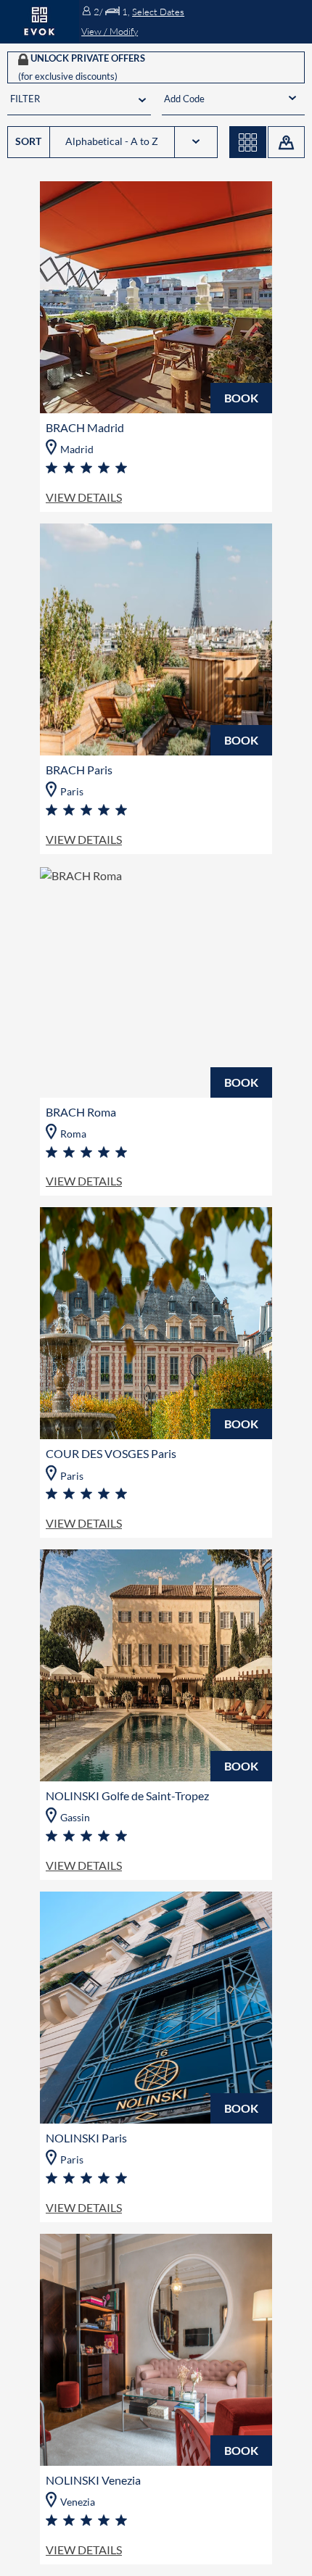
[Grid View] (248, 142)
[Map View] (286, 142)
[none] (233, 99)
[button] (195, 22)
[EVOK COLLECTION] (40, 22)
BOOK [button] (241, 398)
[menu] (222, 99)
